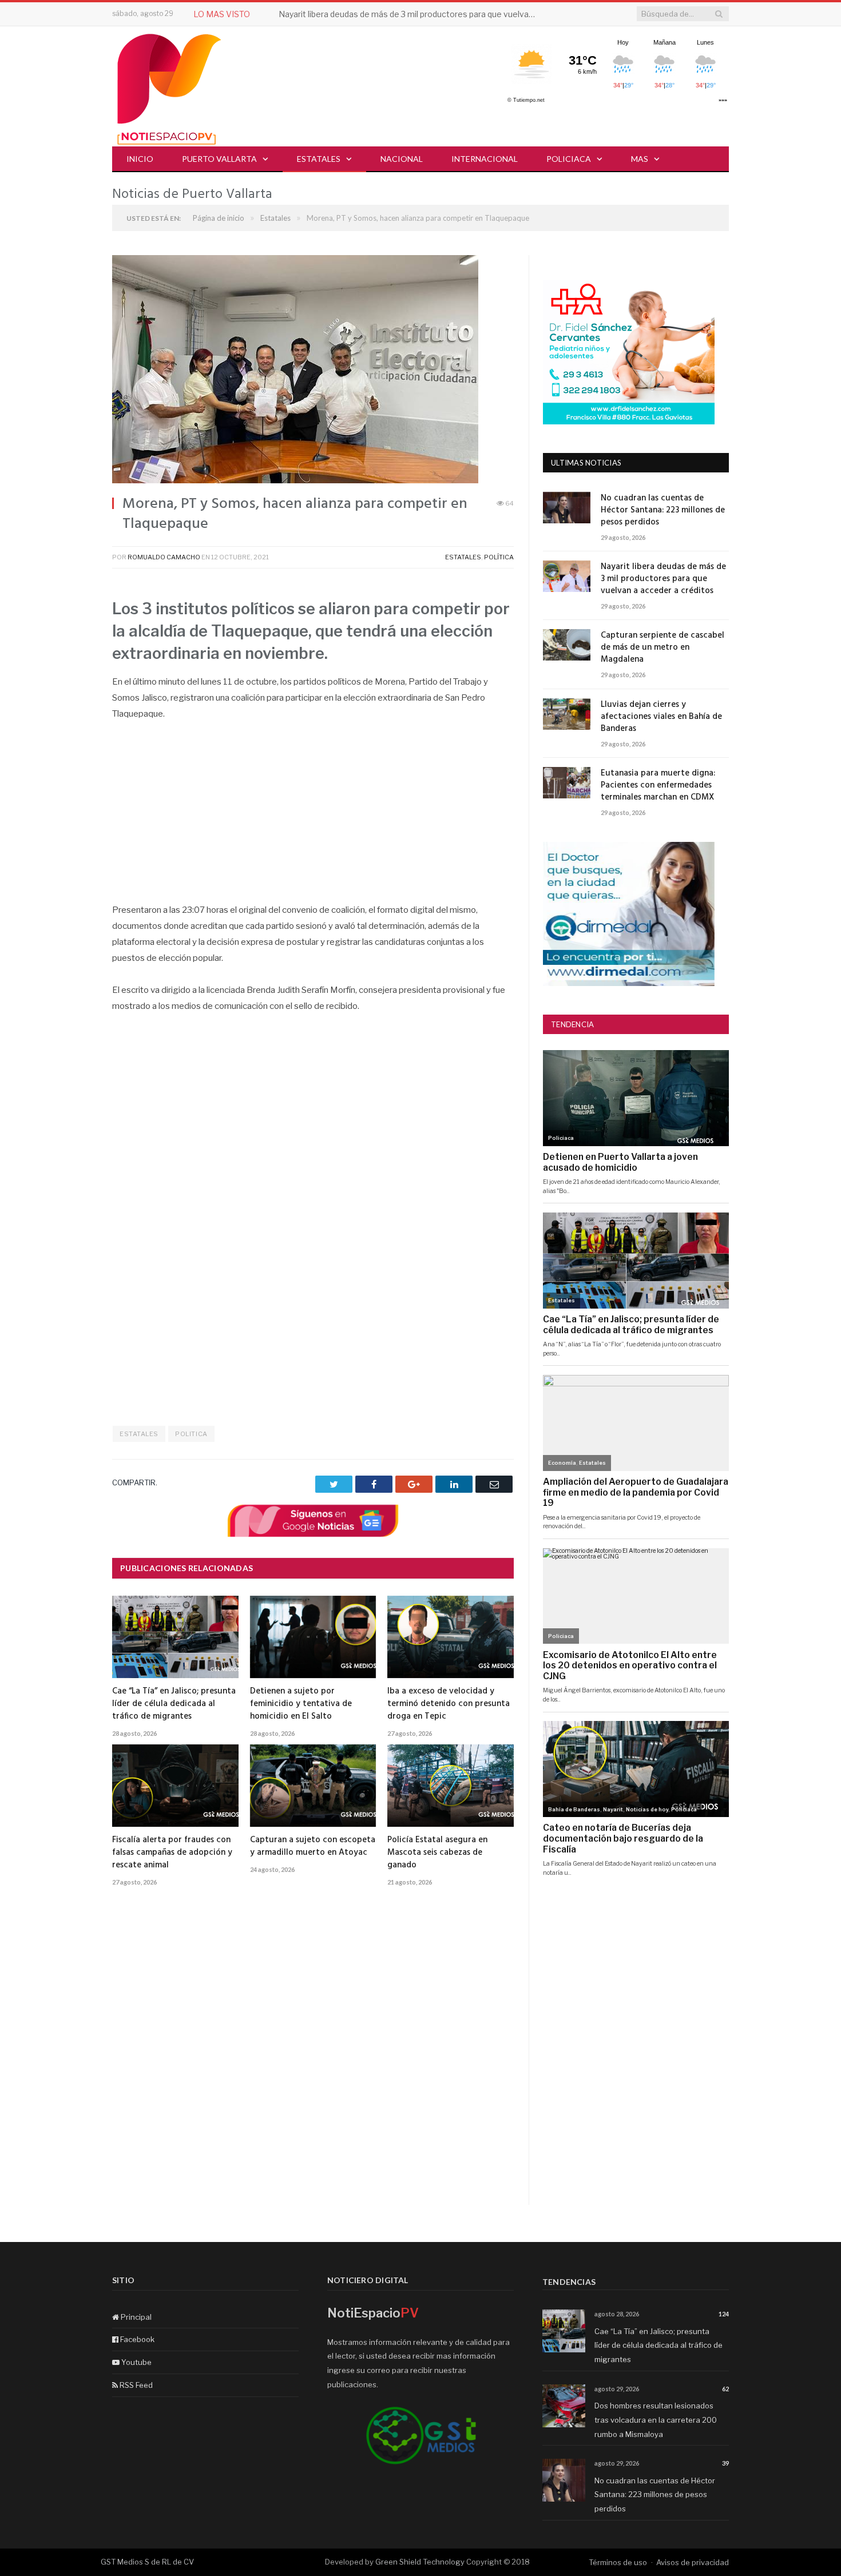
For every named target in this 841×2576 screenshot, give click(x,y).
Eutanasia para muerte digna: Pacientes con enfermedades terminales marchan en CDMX (658, 786)
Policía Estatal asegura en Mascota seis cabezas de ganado (437, 1853)
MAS (640, 159)
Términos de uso (618, 2562)
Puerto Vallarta (219, 159)
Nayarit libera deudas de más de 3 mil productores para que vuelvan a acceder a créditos (410, 14)
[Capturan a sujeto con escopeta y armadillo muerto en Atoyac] (313, 1786)
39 (725, 2463)
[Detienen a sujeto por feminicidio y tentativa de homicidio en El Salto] (313, 1637)
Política (499, 557)
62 (725, 2389)
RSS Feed (135, 2385)
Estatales (319, 159)
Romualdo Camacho (164, 557)
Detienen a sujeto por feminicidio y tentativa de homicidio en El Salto (301, 1704)
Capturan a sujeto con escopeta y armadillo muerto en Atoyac (313, 1846)
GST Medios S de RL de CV (147, 2562)
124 (724, 2314)
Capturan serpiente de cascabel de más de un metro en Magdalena (663, 648)
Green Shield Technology (420, 2562)
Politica (191, 1434)
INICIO (140, 159)
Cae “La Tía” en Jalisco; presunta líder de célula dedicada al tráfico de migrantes (174, 1704)
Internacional (485, 159)
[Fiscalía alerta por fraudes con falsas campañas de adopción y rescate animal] (175, 1786)
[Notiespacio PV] (169, 87)
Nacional (402, 159)
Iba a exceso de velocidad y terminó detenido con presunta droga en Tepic (449, 1704)
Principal (135, 2317)
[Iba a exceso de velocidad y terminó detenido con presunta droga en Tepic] (451, 1637)
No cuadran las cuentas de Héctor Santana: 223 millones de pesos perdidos (663, 510)
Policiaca (569, 159)
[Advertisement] (313, 818)
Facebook (136, 2339)
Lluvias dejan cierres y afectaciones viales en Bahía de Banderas (661, 717)
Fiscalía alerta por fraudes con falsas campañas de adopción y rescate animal (172, 1853)
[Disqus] (313, 2059)
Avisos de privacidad (693, 2562)
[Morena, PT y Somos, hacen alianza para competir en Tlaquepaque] (313, 371)
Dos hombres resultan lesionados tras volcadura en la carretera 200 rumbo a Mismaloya (656, 2420)
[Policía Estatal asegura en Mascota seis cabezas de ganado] (451, 1786)
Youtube (136, 2362)
